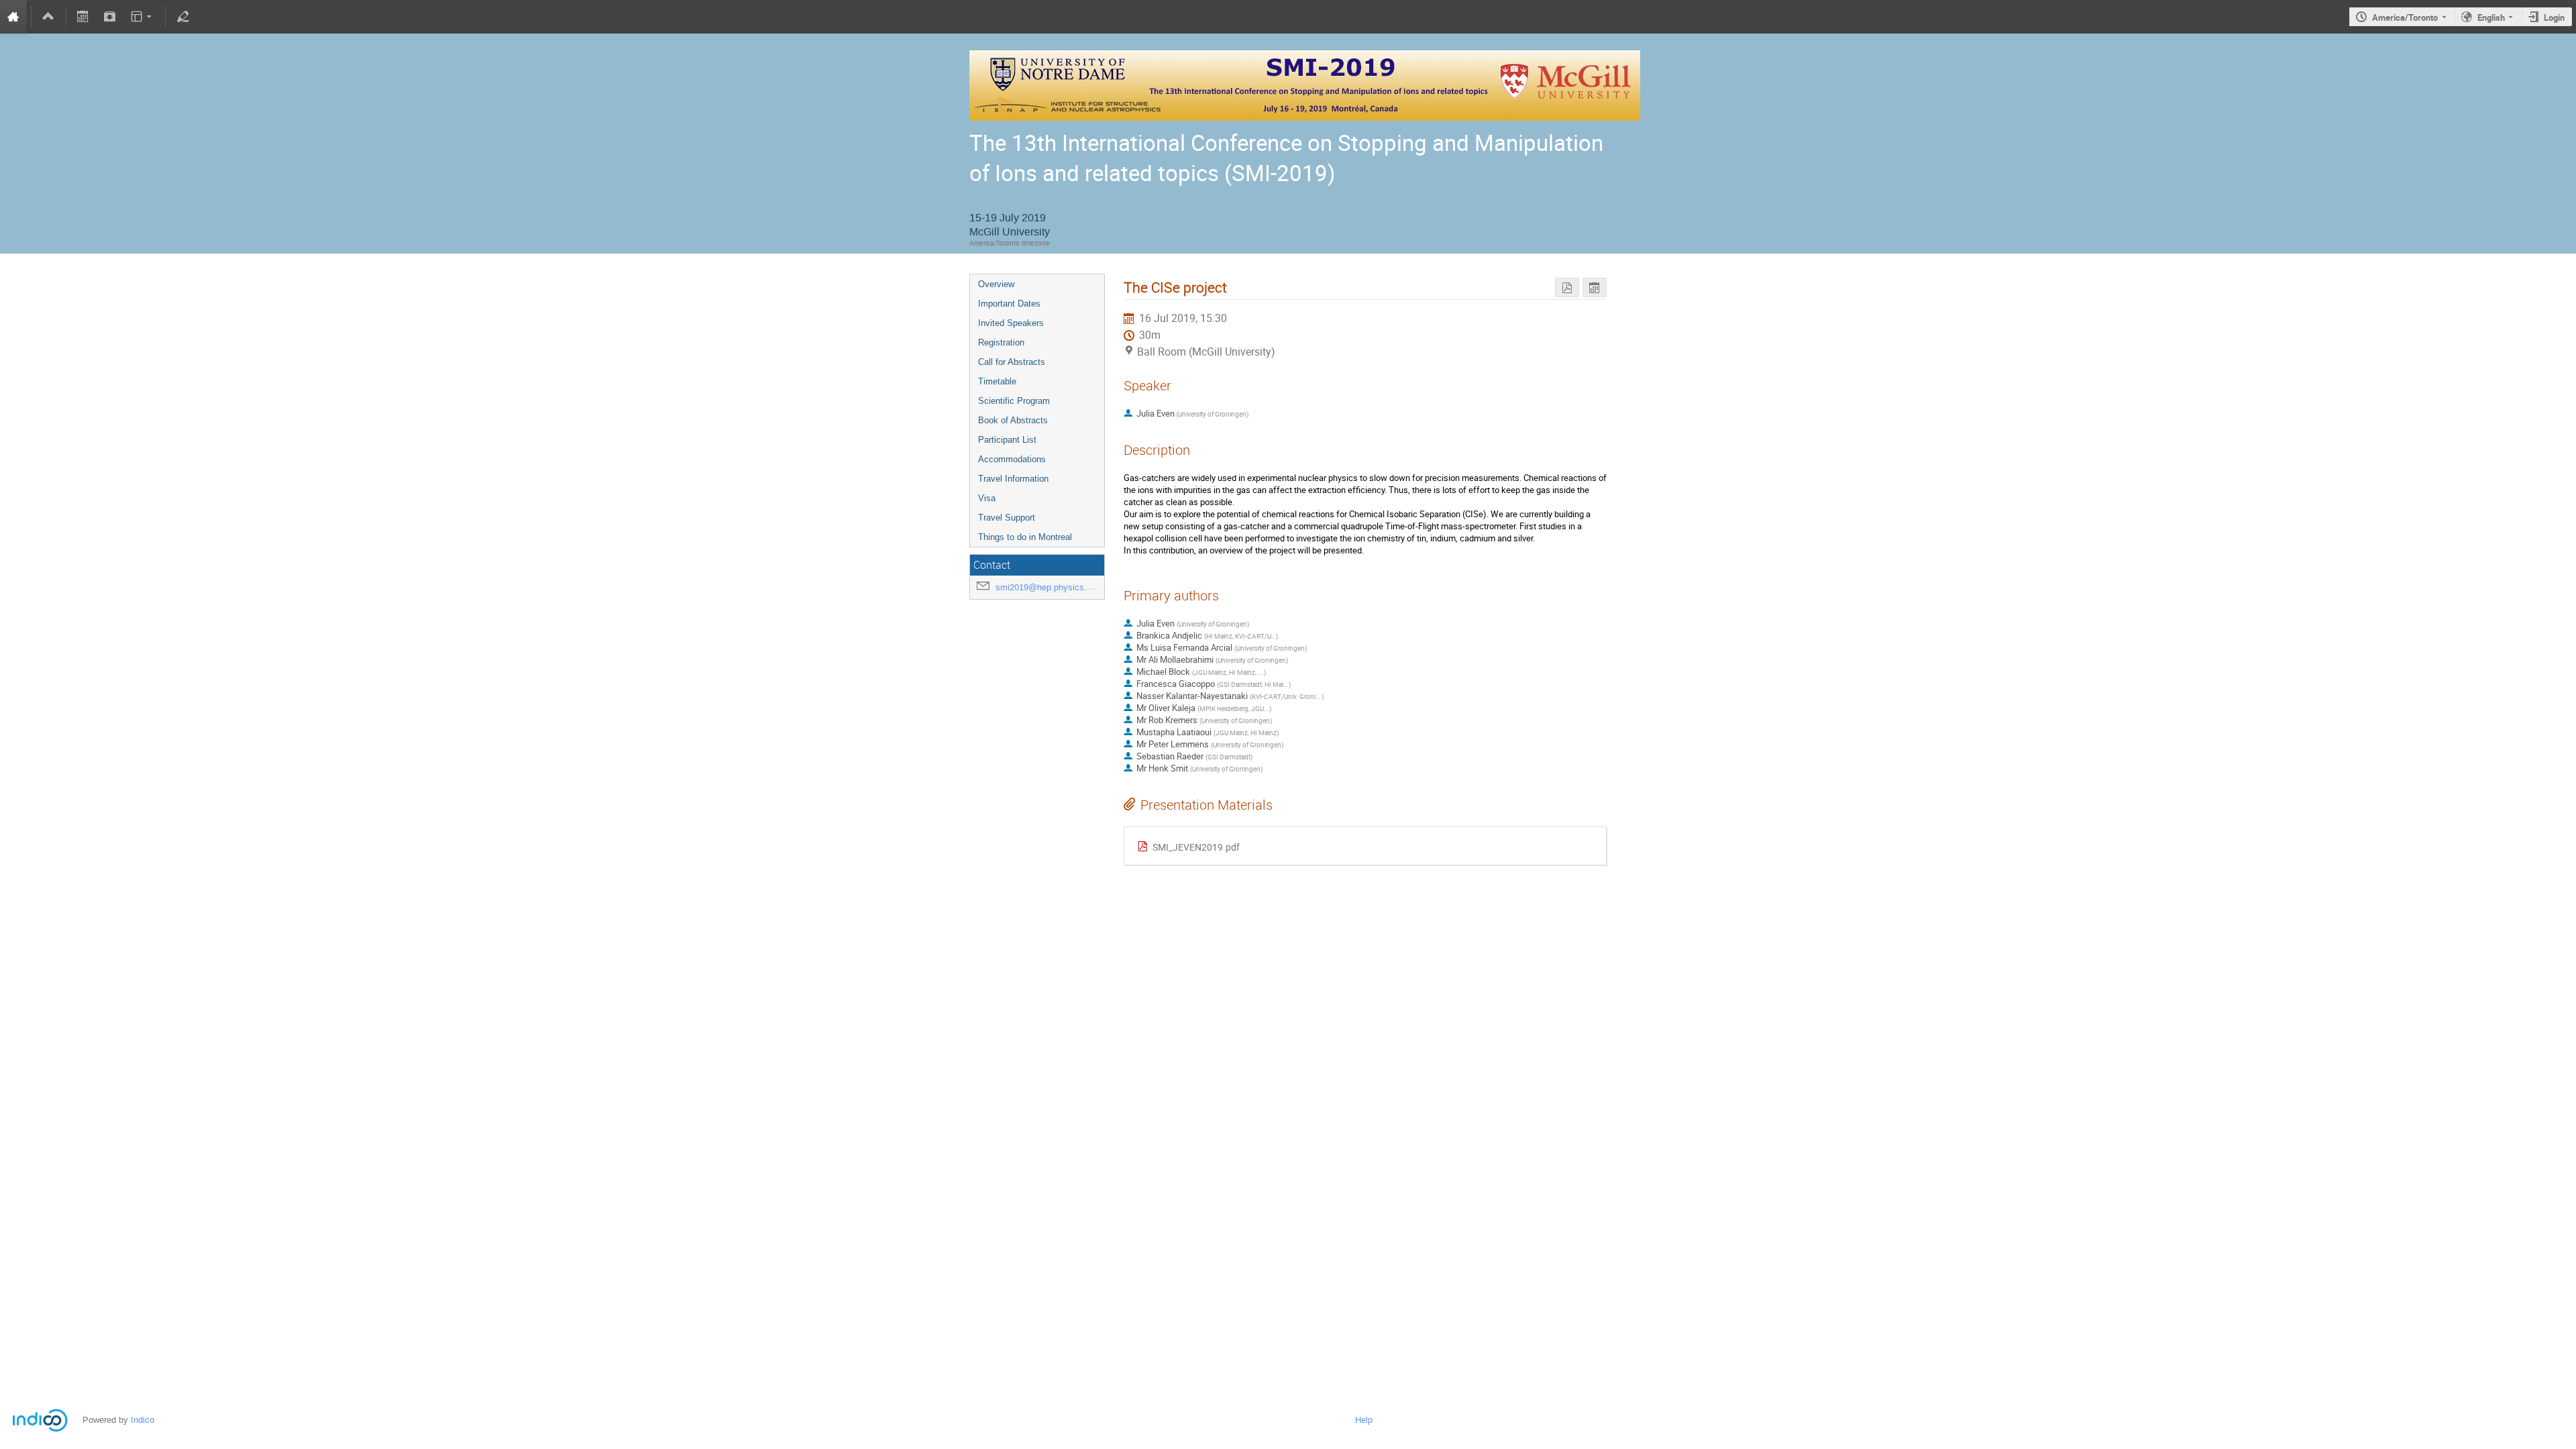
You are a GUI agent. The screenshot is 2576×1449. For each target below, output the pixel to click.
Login (2554, 17)
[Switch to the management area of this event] (182, 17)
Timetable (997, 381)
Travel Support (1007, 518)
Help (1364, 1420)
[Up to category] (48, 17)
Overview (996, 284)
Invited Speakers (1011, 323)
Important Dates (1009, 304)
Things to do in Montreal (1025, 537)
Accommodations (1012, 459)
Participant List (1007, 440)
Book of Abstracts (1013, 420)
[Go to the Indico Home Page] (13, 17)
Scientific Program (1014, 401)
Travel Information (1013, 479)
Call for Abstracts (1012, 362)
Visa (987, 498)
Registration (1001, 342)
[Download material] (110, 17)
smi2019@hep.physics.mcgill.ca (1059, 587)
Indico (143, 1420)
